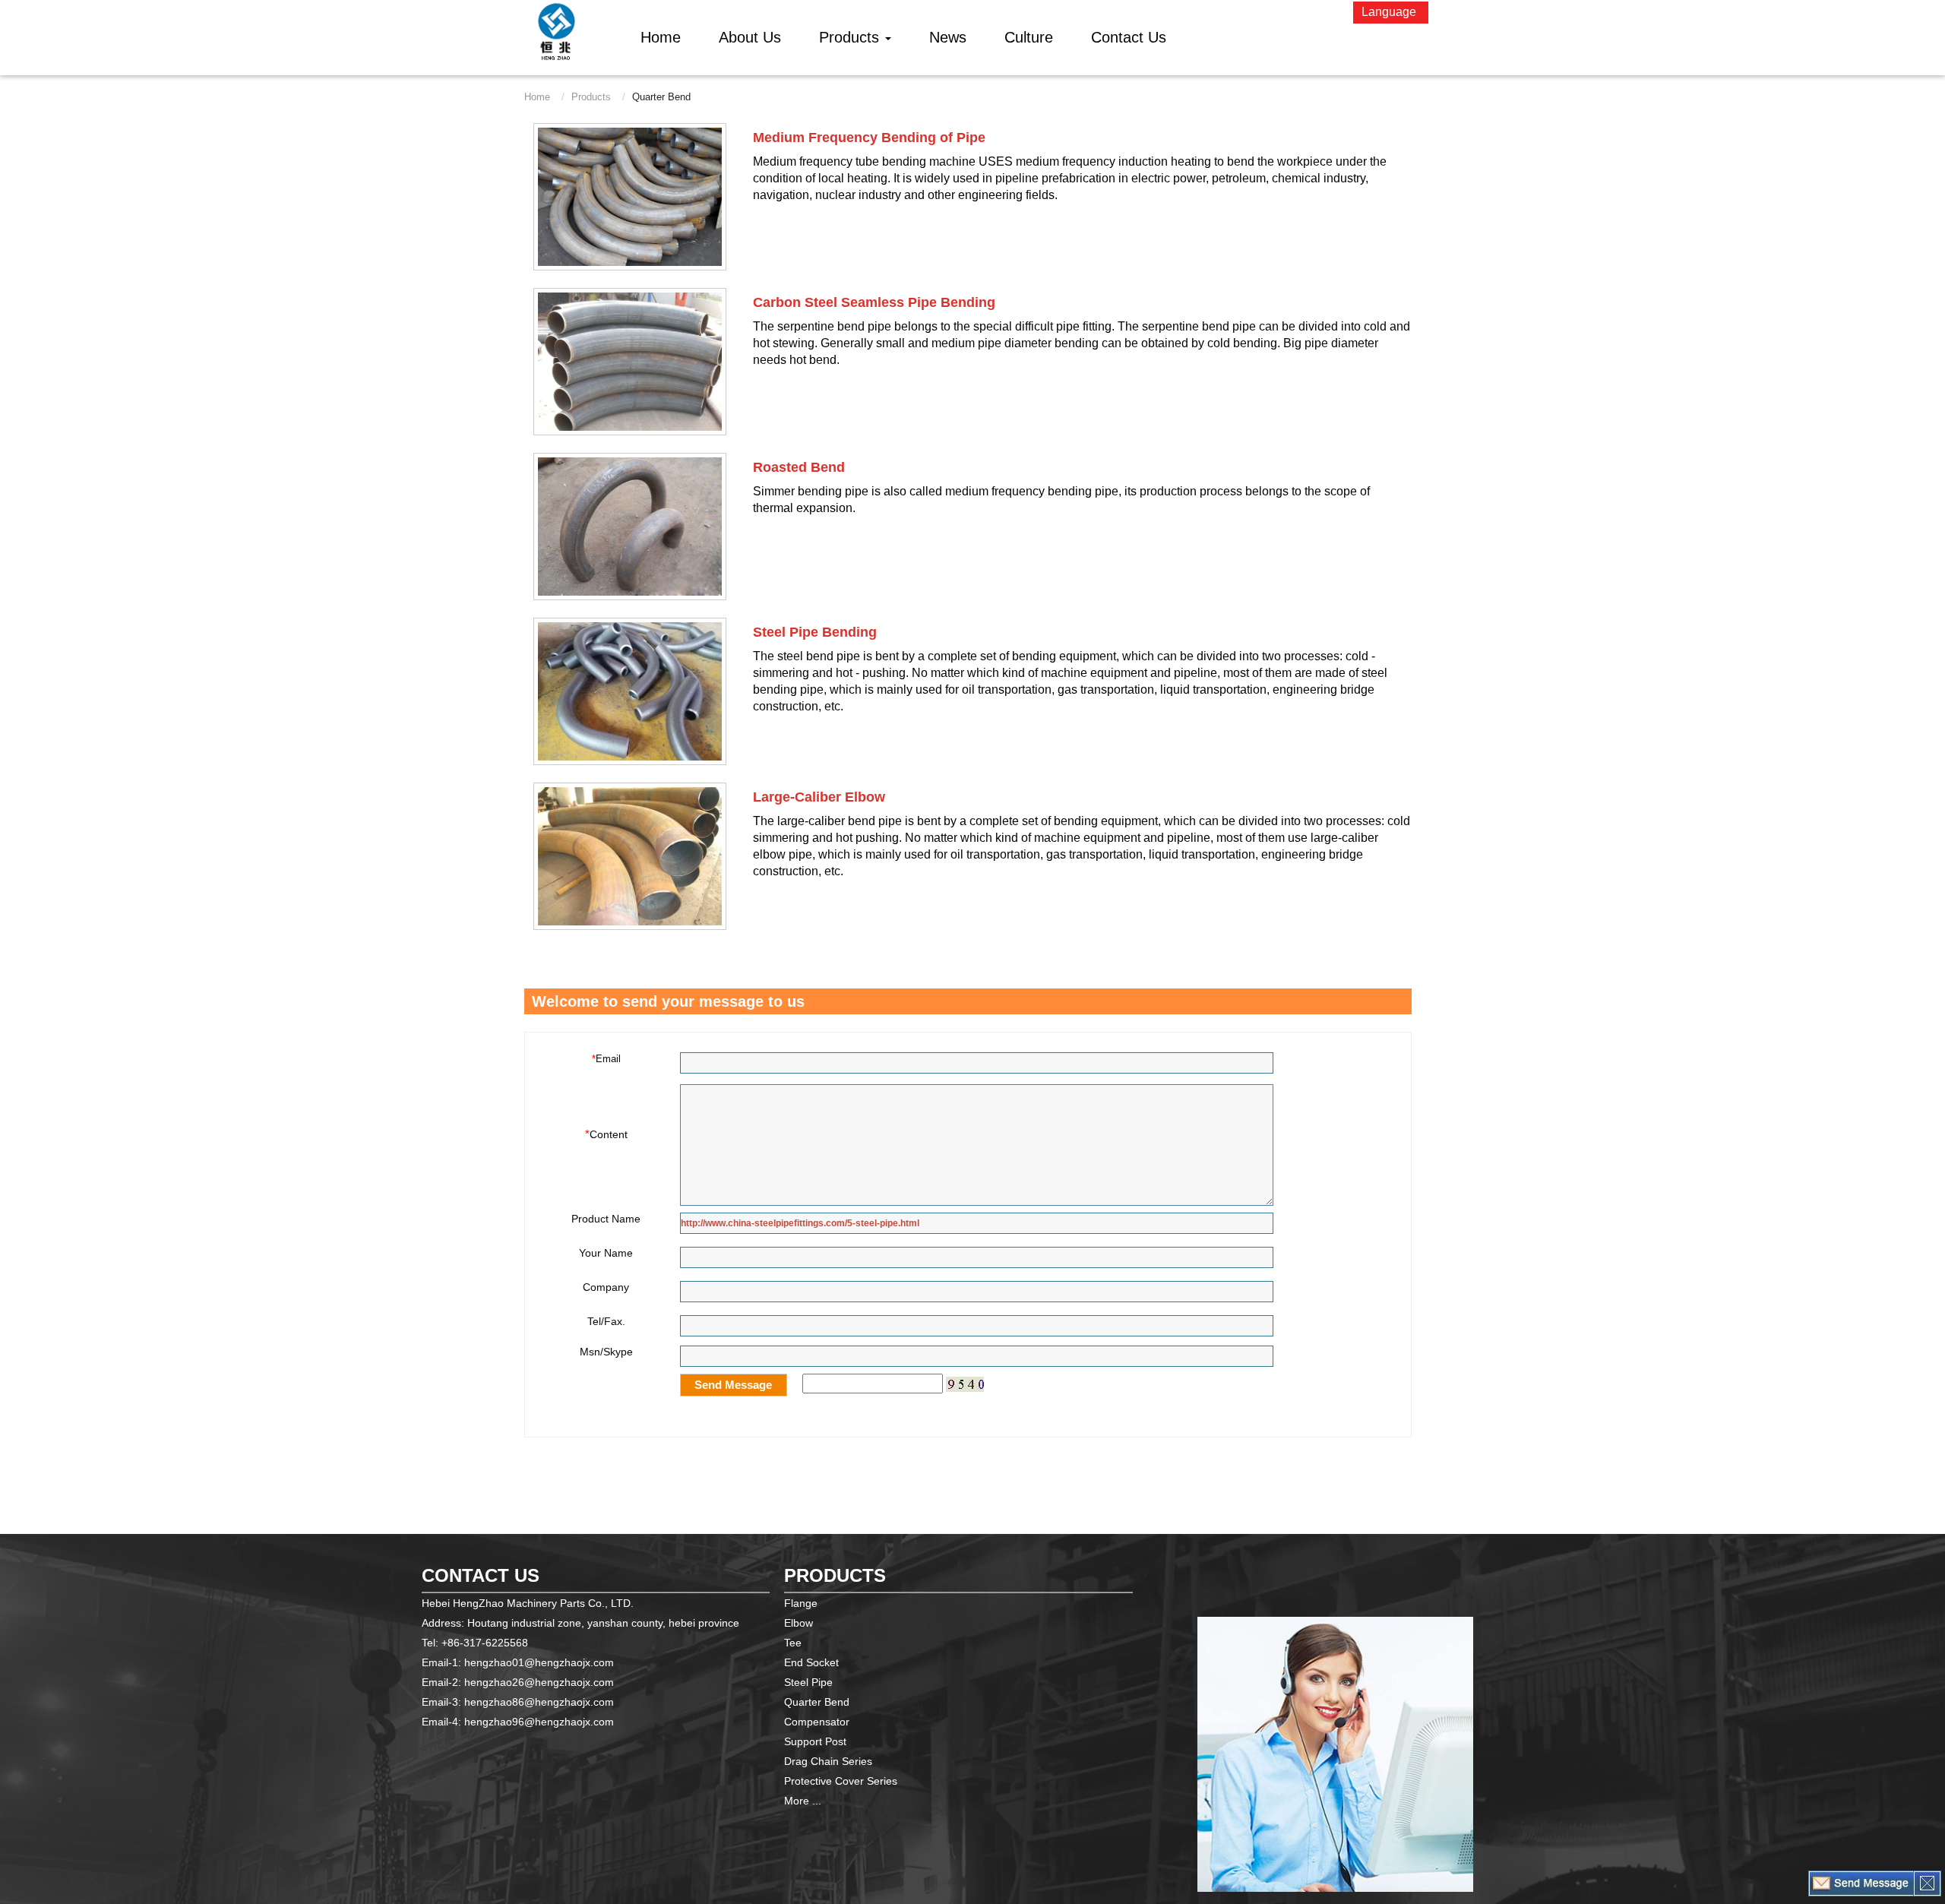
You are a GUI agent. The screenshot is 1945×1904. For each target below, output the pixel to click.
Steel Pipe (808, 1682)
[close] (1927, 1883)
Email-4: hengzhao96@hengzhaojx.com (518, 1722)
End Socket (811, 1662)
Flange (801, 1603)
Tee (793, 1643)
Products (591, 97)
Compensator (817, 1722)
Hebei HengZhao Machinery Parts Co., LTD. (528, 1603)
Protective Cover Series (841, 1781)
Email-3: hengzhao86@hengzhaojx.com (518, 1702)
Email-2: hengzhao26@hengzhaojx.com (518, 1682)
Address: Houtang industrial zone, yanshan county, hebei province (580, 1623)
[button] (855, 37)
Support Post (815, 1741)
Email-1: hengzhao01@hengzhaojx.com (518, 1662)
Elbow (799, 1623)
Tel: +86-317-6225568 (475, 1643)
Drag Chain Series (828, 1761)
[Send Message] (1861, 1883)
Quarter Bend (817, 1702)
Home (537, 97)
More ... (803, 1801)
